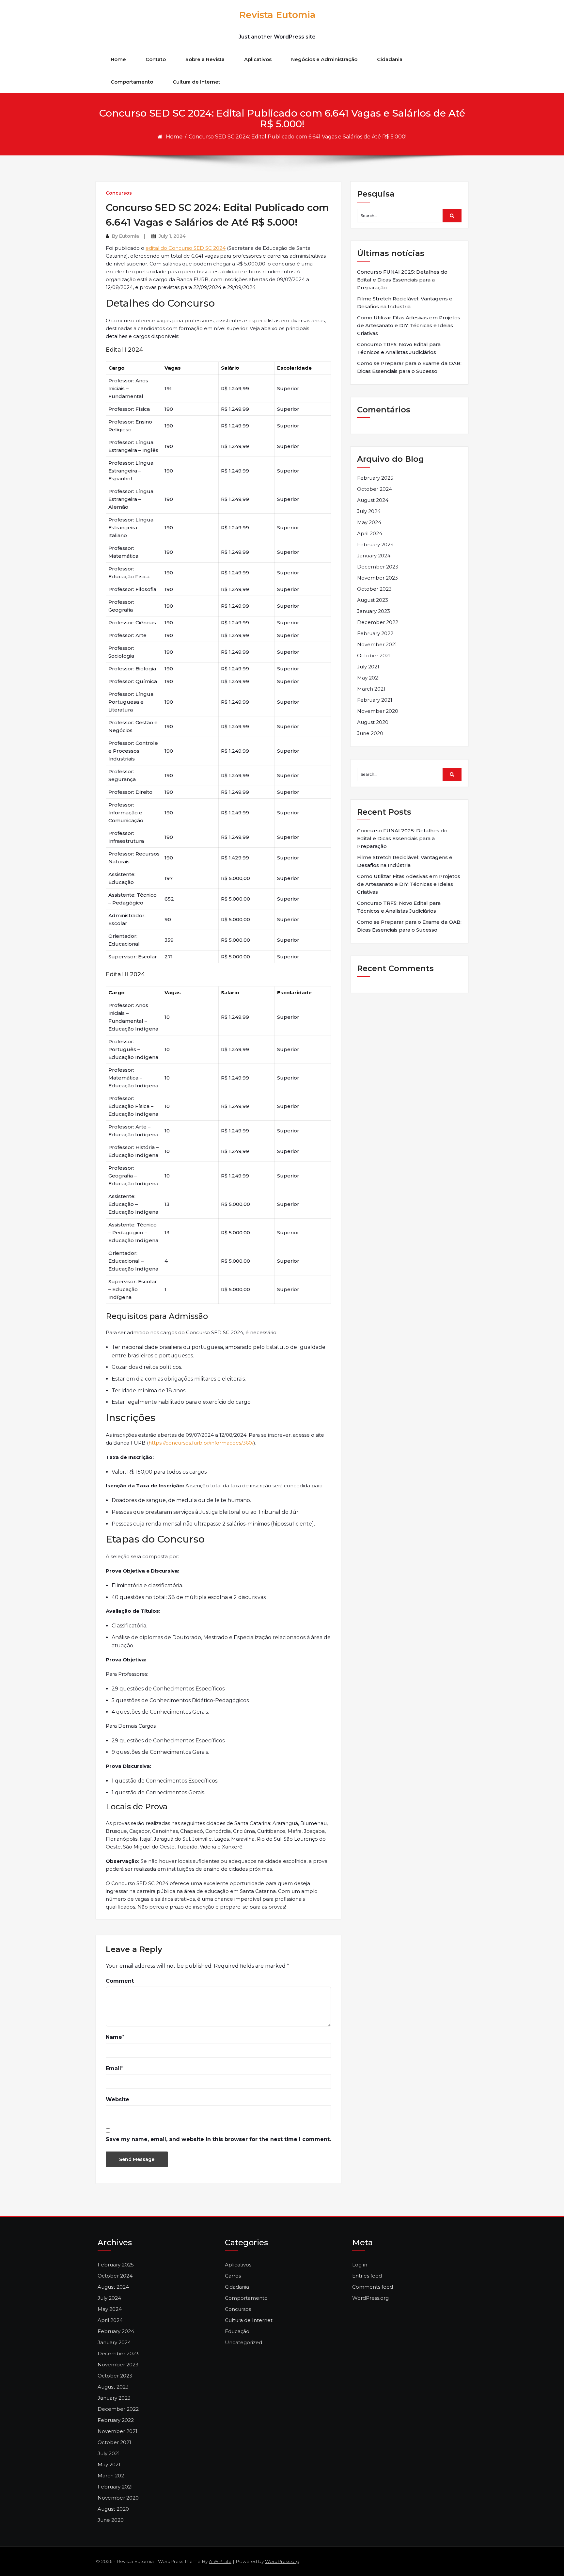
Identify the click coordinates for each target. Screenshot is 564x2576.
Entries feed (367, 2276)
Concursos (119, 193)
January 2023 (374, 611)
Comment (120, 1981)
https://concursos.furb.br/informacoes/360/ (201, 1443)
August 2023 (373, 600)
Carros (233, 2276)
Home (118, 59)
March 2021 (371, 689)
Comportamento (132, 82)
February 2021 (375, 700)
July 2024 (369, 511)
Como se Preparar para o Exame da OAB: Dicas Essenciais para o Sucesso (409, 367)
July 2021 (368, 667)
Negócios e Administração (324, 59)
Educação (237, 2331)
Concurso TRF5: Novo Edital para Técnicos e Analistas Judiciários (399, 348)
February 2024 (375, 544)
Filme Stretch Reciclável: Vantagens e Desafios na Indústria (405, 303)
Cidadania (390, 59)
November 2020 (378, 711)
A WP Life (220, 2561)
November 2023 (377, 578)
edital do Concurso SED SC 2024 (186, 248)
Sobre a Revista (205, 59)
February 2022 (375, 633)
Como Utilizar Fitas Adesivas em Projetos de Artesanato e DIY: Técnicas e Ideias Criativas (409, 325)
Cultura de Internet (196, 82)
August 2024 (373, 500)
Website (117, 2099)
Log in (360, 2265)
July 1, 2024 (172, 236)
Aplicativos (258, 59)
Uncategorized (243, 2342)
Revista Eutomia (277, 15)
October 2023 (374, 589)
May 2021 (368, 678)
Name (114, 2037)
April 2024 (370, 533)
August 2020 (373, 722)
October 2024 (375, 489)
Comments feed (373, 2287)
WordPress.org (370, 2298)
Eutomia (129, 236)
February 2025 (375, 478)
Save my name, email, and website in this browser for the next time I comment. (218, 2139)
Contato (156, 59)
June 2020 (370, 733)
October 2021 (374, 656)
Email (113, 2068)
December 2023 (378, 567)
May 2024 (369, 522)
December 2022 (378, 622)
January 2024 (374, 556)
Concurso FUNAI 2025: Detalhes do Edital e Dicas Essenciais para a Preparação (402, 280)
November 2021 (377, 644)
